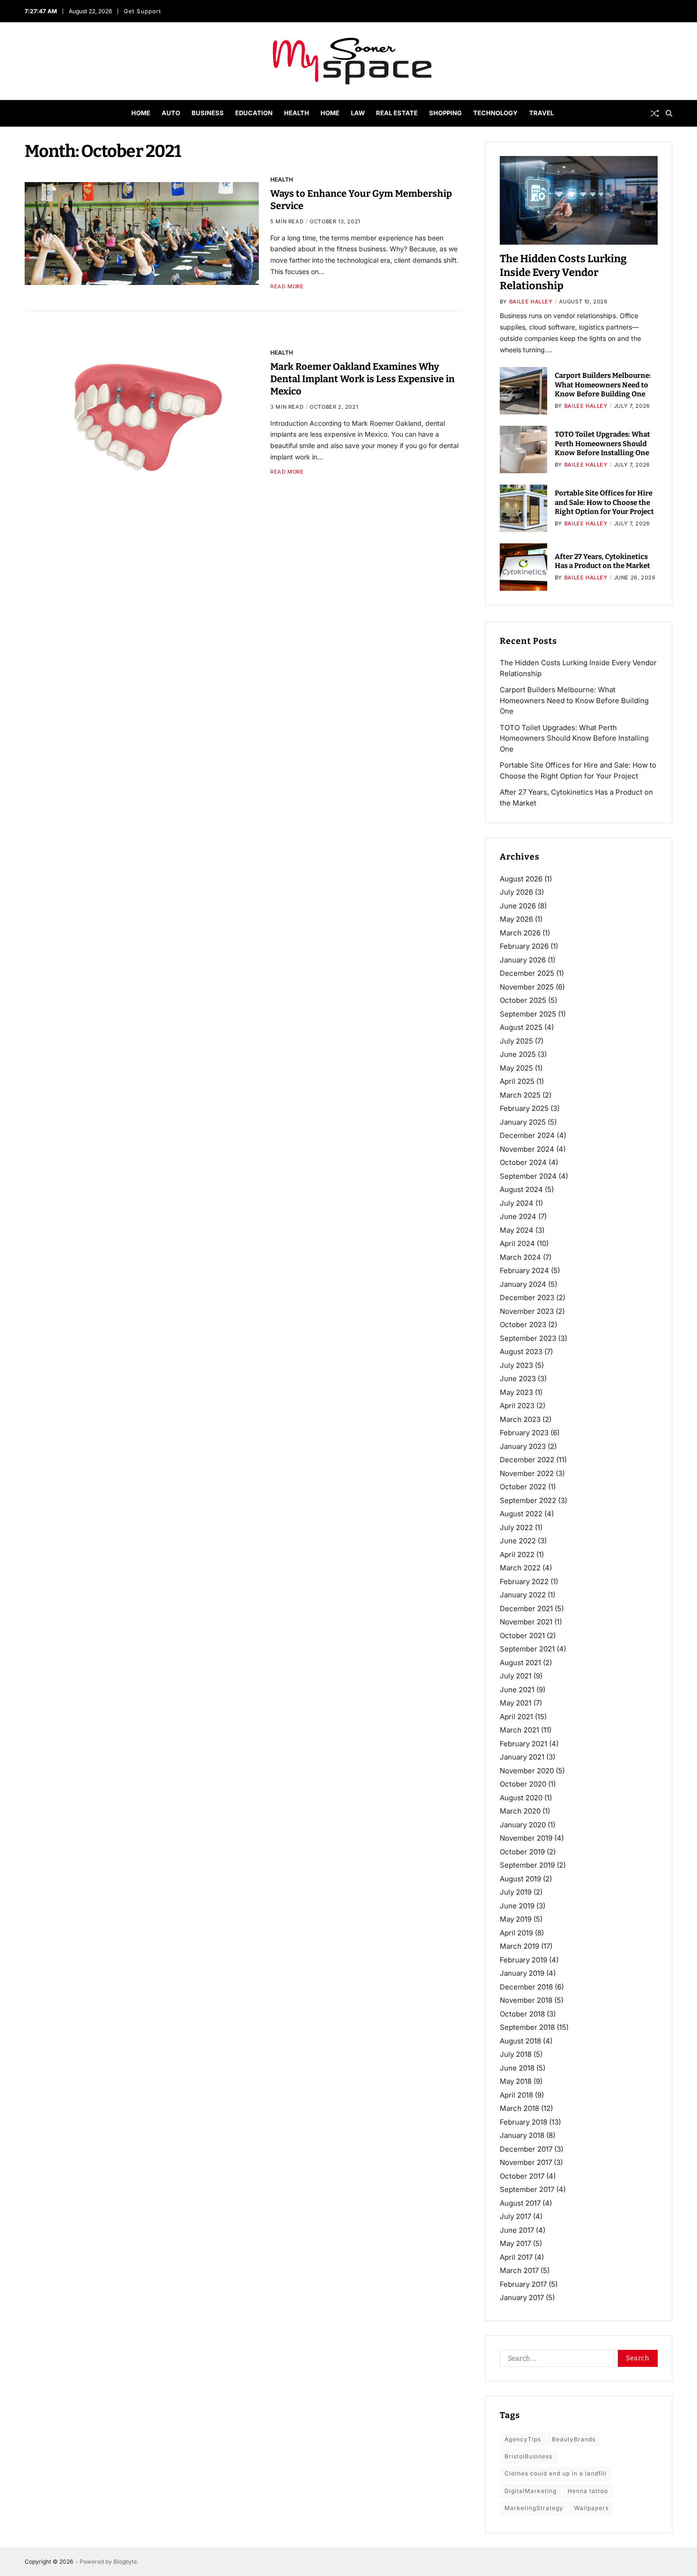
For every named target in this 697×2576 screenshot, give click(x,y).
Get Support (143, 11)
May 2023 (516, 1392)
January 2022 (523, 1595)
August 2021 (520, 1663)
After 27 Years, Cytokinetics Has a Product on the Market (602, 561)
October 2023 (523, 1325)
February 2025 (524, 1108)
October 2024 (523, 1162)
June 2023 (518, 1379)
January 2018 (522, 2135)
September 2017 (527, 2189)
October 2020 (523, 1784)
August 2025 (521, 1027)
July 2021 (516, 1676)
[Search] (669, 113)
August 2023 (521, 1352)
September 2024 (528, 1176)
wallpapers (592, 2508)
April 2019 (516, 1933)
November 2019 (526, 1838)
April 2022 (517, 1554)
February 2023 (524, 1433)
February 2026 (524, 946)
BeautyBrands (574, 2439)
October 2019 (522, 1852)
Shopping (445, 113)
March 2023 (520, 1419)
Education (254, 113)
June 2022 (518, 1541)
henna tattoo (588, 2491)
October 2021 (522, 1636)
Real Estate (397, 113)
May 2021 (516, 1703)
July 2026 (516, 892)
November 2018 (526, 2000)
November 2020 (527, 1771)
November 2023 (527, 1311)
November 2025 (527, 987)
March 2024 (520, 1257)
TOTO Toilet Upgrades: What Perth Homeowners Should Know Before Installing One (602, 444)
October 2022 (523, 1487)
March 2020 (520, 1811)
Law (358, 113)
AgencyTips (523, 2439)
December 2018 (526, 1987)
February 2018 (523, 2122)
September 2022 (528, 1500)
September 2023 (528, 1338)
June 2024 (518, 1216)
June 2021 (517, 1690)
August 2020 (521, 1798)
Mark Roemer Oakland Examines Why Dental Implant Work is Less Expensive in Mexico (362, 379)
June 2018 (517, 2068)
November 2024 (527, 1149)
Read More (287, 286)
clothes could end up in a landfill (555, 2473)
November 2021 (526, 1622)
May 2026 (516, 919)
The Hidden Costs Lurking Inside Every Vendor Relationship (563, 272)
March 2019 (519, 1946)
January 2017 (522, 2297)
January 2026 (523, 960)
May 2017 (515, 2243)
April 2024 (517, 1243)
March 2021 (519, 1730)
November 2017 (526, 2162)
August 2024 (521, 1189)
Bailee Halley (531, 302)
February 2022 (524, 1581)
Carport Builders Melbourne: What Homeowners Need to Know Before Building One (603, 385)
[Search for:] (555, 2360)
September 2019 (527, 1865)
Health (297, 113)
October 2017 (522, 2176)
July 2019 (516, 1892)
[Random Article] (655, 113)
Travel (541, 113)
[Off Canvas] (29, 114)
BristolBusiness (528, 2456)
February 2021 (523, 1744)
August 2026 (521, 879)
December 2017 (526, 2149)
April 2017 (516, 2257)
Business (208, 113)
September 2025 (528, 1014)
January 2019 (522, 1973)
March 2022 (520, 1568)
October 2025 (523, 1000)
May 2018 (516, 2081)
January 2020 (523, 1825)
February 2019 (523, 1960)
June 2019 (517, 1906)
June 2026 (518, 906)
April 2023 (517, 1406)
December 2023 (527, 1297)
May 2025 (516, 1068)
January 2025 (523, 1122)
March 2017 (519, 2270)
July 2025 (516, 1041)
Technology (495, 113)
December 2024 (527, 1135)
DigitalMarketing (531, 2491)
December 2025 (527, 973)
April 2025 (517, 1081)
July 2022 (516, 1527)
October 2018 (522, 2014)
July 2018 (516, 2054)
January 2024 (523, 1284)
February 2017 (523, 2284)
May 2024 (517, 1230)
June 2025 (518, 1054)
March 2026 (520, 933)
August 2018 (520, 2041)
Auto (171, 113)
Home (141, 113)
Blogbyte (125, 2562)
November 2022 (527, 1473)
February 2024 (524, 1270)
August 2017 (520, 2203)
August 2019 (520, 1879)
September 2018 (527, 2027)
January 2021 (522, 1757)
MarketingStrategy (534, 2508)
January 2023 (523, 1446)
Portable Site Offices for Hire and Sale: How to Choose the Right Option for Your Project (604, 502)
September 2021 (527, 1649)
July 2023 (516, 1365)
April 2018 (516, 2095)
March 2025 (520, 1095)
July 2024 (517, 1203)
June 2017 (517, 2230)
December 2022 (527, 1460)
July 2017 (515, 2216)
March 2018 (519, 2108)
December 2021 (526, 1609)
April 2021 (516, 1717)
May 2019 (516, 1919)
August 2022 (521, 1514)
